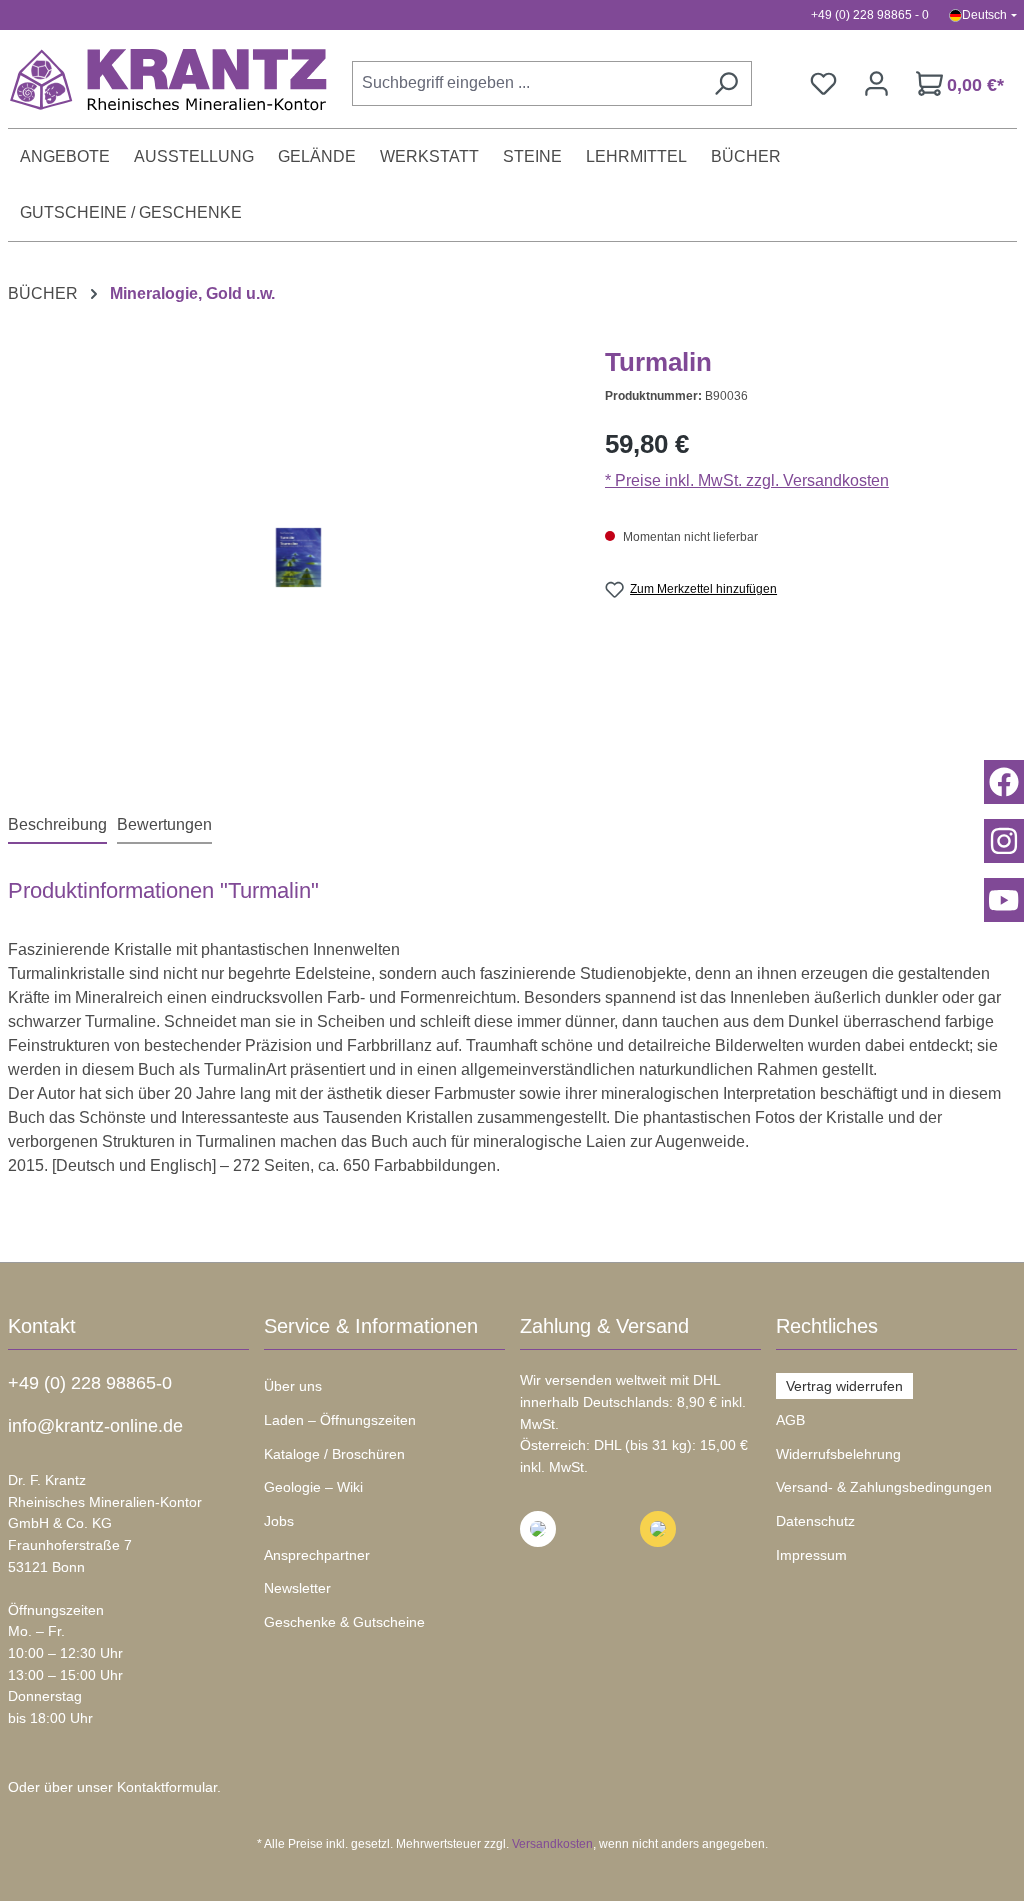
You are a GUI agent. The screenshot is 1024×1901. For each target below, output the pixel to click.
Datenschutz (815, 1521)
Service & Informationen (371, 1326)
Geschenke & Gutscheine (344, 1622)
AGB (790, 1420)
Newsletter (297, 1588)
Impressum (811, 1555)
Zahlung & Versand (604, 1326)
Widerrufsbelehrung (838, 1454)
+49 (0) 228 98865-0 (90, 1383)
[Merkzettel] (823, 83)
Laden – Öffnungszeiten (340, 1420)
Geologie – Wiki (313, 1487)
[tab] (57, 826)
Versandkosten (552, 1844)
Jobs (279, 1521)
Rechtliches (827, 1326)
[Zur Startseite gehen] (158, 79)
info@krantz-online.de (95, 1426)
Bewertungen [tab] (164, 824)
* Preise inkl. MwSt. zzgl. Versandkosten (747, 480)
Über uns (293, 1386)
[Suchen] (726, 83)
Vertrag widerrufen (844, 1386)
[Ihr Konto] (876, 83)
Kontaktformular (167, 1787)
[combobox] (526, 83)
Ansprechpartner (317, 1555)
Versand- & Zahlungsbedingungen (884, 1487)
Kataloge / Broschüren (334, 1454)
